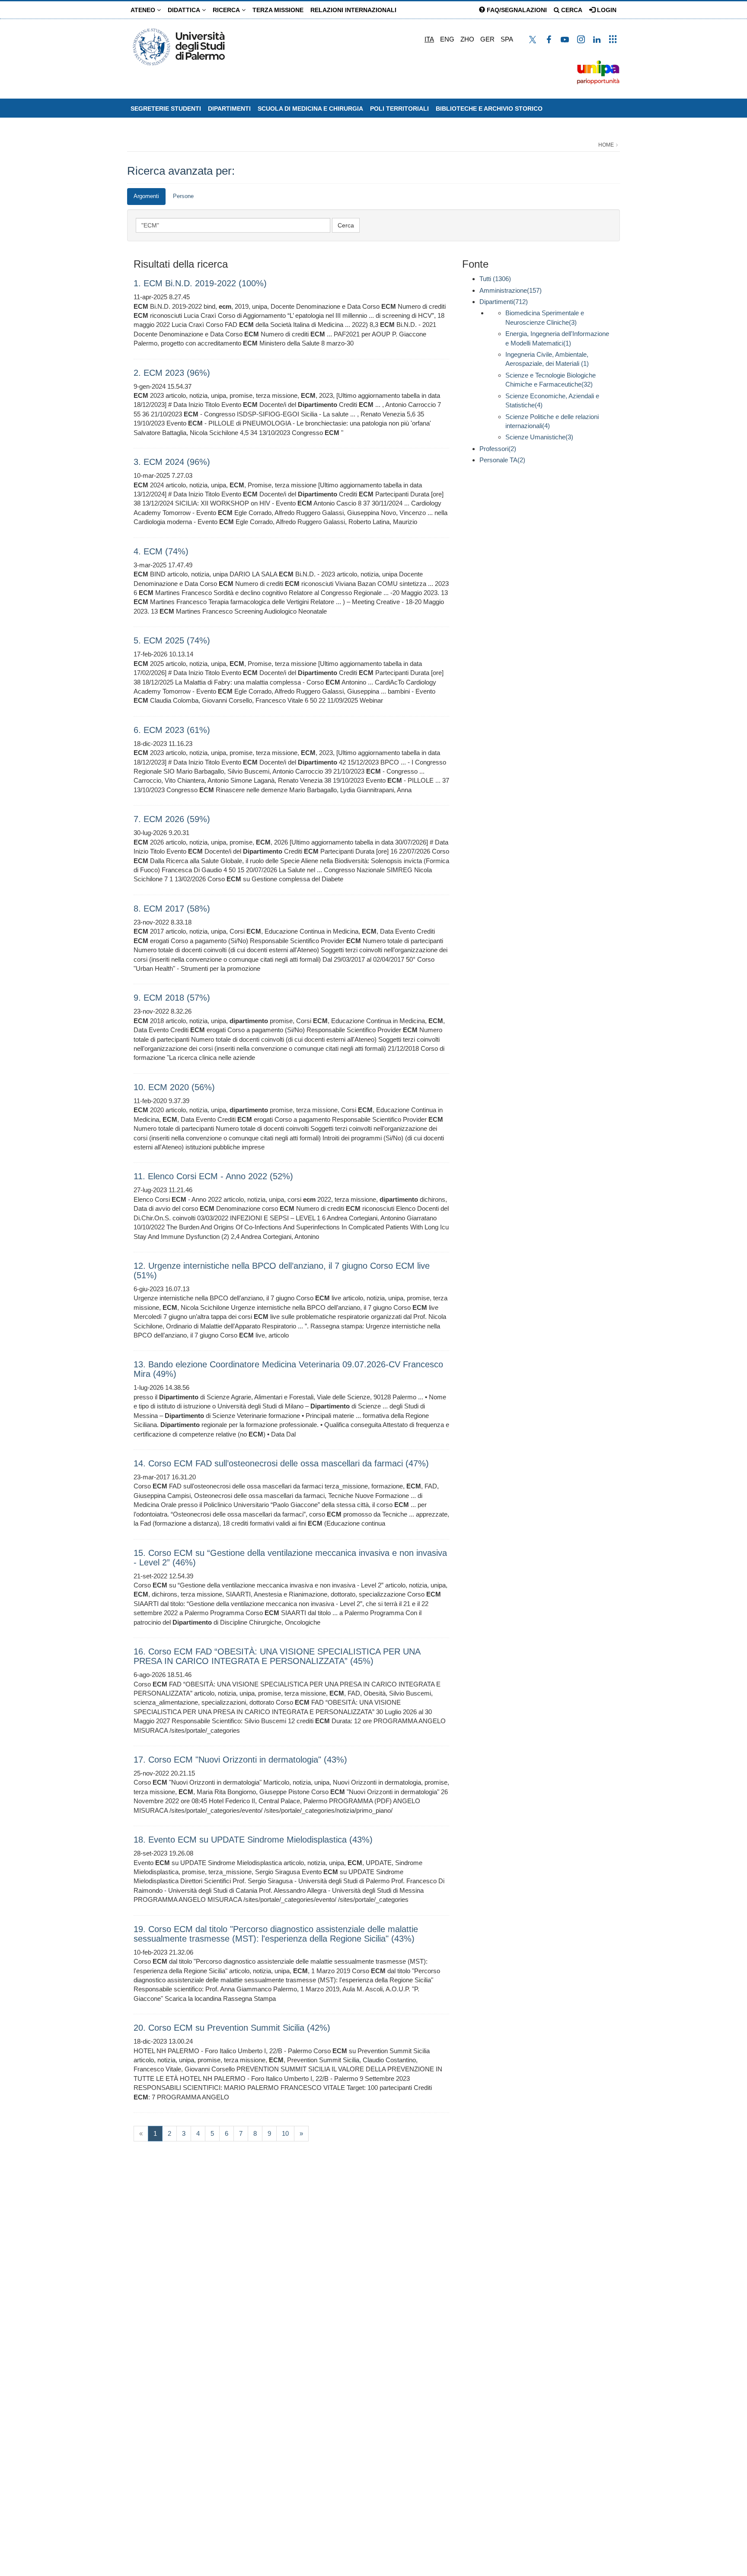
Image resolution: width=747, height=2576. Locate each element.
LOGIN (606, 10)
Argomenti (146, 196)
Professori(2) (498, 449)
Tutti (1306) (495, 279)
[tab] (146, 197)
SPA (507, 39)
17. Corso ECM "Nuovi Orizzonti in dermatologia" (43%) (240, 1760)
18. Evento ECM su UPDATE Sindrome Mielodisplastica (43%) (253, 1840)
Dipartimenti (229, 109)
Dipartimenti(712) (504, 302)
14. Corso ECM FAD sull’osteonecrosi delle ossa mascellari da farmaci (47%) (281, 1463)
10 (285, 2133)
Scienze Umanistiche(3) (539, 437)
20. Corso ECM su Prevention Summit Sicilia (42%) (232, 2028)
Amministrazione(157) (511, 290)
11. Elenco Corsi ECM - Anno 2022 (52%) (213, 1176)
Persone (183, 196)
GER (487, 39)
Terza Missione (278, 10)
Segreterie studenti (166, 109)
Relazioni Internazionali (353, 10)
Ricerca (227, 10)
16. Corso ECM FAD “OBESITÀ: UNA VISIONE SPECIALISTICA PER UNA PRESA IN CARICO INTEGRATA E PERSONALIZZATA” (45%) (277, 1656)
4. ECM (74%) (161, 551)
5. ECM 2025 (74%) (172, 640)
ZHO (467, 39)
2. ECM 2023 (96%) (172, 373)
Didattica (185, 10)
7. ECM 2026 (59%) (172, 819)
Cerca (571, 10)
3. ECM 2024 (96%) (172, 462)
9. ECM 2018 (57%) (172, 998)
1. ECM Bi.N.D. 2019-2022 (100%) (200, 283)
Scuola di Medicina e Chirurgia (310, 109)
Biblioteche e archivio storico (489, 109)
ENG (447, 39)
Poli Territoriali (399, 109)
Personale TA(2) (502, 460)
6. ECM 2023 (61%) (172, 730)
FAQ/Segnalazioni (516, 10)
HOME (606, 145)
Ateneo (144, 10)
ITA (429, 39)
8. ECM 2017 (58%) (172, 909)
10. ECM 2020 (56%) (174, 1087)
